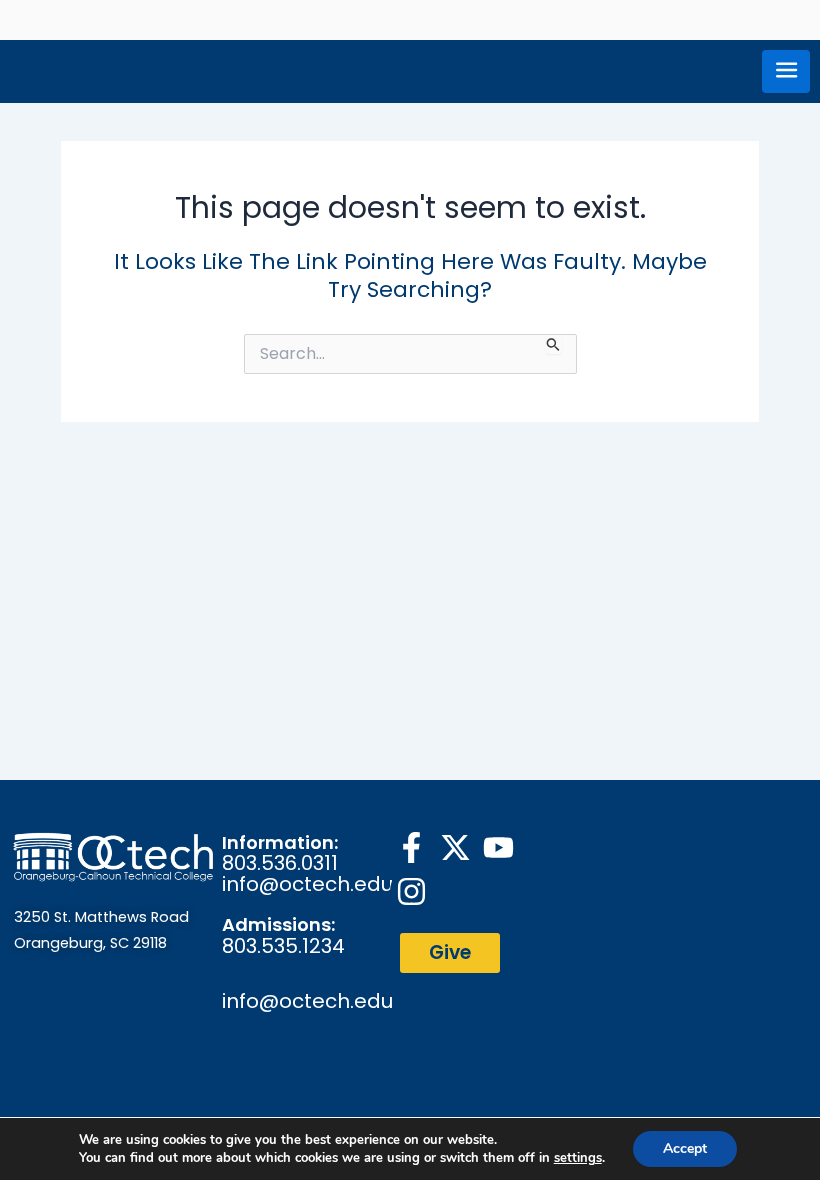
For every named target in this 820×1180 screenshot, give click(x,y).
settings (578, 1158)
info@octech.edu (307, 884)
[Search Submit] (553, 344)
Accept (685, 1148)
